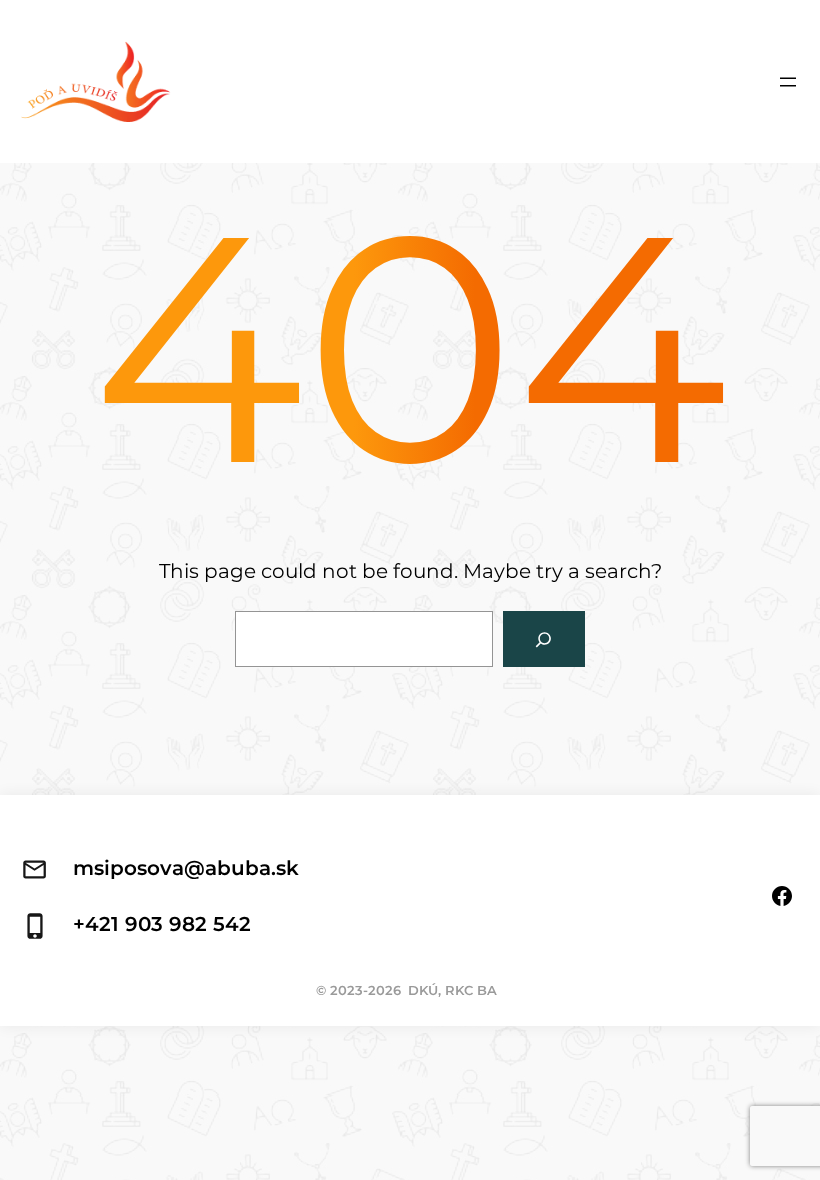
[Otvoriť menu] (788, 82)
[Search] (544, 639)
